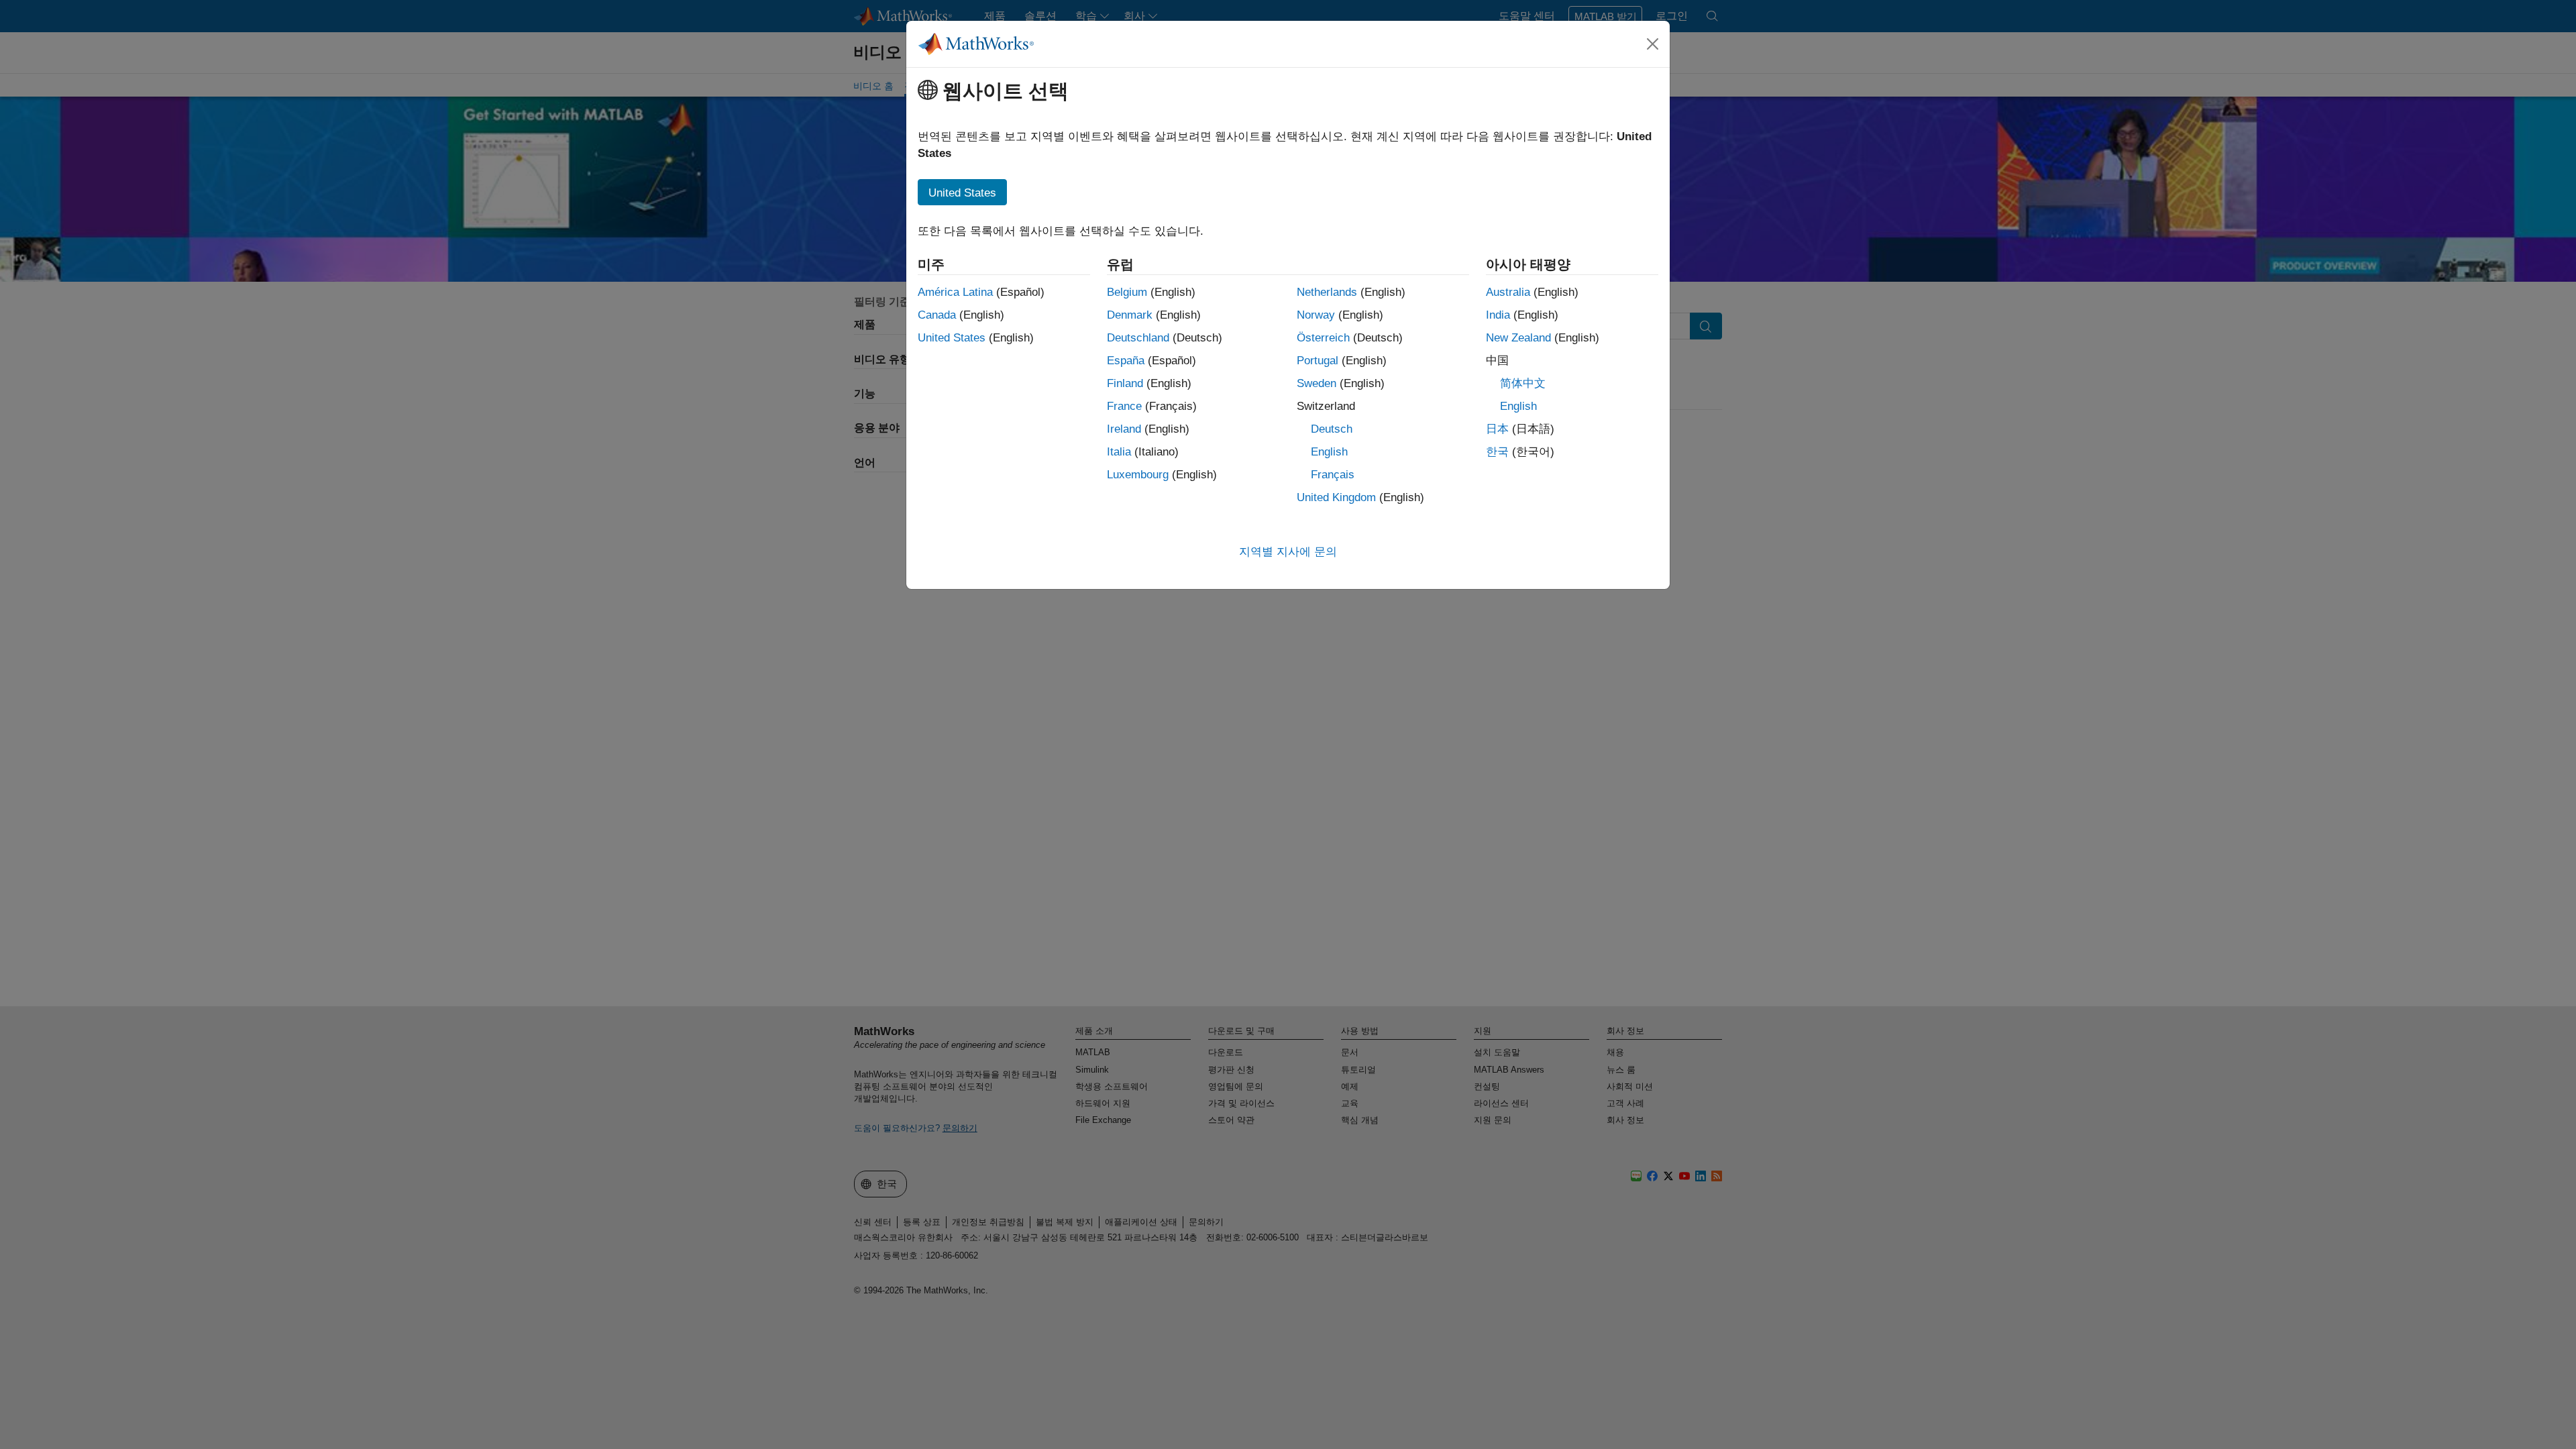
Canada (937, 315)
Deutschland (1138, 338)
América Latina (955, 292)
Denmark (1130, 315)
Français (1333, 475)
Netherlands (1327, 292)
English (1329, 452)
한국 (1497, 452)
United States (952, 338)
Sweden (1317, 383)
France (1124, 406)
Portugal (1318, 361)
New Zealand (1518, 338)
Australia (1508, 292)
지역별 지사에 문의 (1288, 552)
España (1126, 361)
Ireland (1124, 429)
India (1498, 315)
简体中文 (1523, 383)
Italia (1119, 452)
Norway (1316, 315)
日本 (1497, 429)
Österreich (1323, 338)
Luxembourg (1138, 475)
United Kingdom (1336, 497)
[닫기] (1653, 44)
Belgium (1127, 292)
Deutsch (1332, 429)
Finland (1125, 383)
